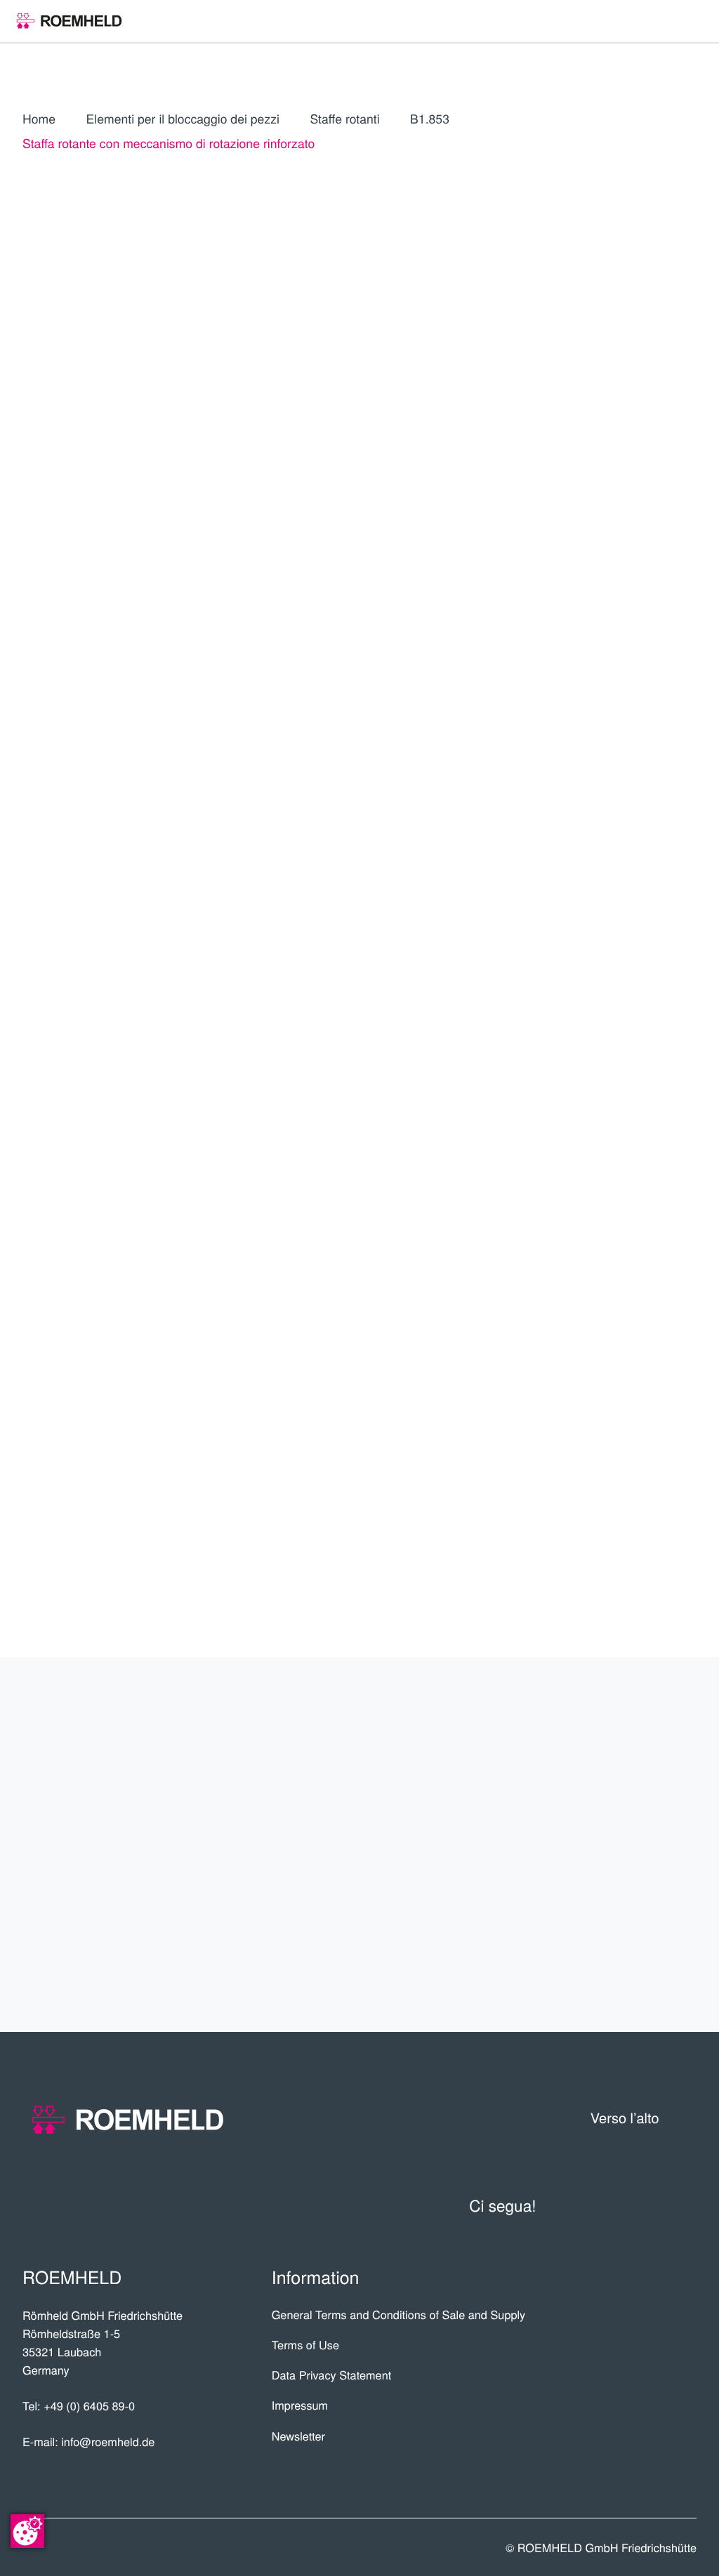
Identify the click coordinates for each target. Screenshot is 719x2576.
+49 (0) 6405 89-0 (89, 2405)
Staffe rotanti (344, 119)
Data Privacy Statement (332, 2375)
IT (575, 390)
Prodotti (646, 1741)
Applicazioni (628, 1793)
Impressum (300, 2405)
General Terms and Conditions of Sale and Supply (399, 2314)
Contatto (644, 1896)
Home (39, 119)
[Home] (69, 21)
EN (640, 390)
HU (640, 497)
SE (575, 529)
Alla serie (591, 692)
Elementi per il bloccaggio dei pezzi (183, 119)
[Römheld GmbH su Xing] (650, 2206)
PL (607, 422)
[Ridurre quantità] (612, 798)
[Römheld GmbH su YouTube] (574, 2206)
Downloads (633, 1947)
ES (672, 390)
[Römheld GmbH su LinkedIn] (615, 2206)
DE (608, 390)
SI (607, 529)
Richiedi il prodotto (591, 842)
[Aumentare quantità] (687, 798)
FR (575, 422)
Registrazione (629, 577)
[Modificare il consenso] (27, 2531)
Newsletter (298, 2436)
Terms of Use (305, 2344)
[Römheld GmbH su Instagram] (684, 2206)
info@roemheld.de (108, 2441)
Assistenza (635, 1844)
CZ (607, 464)
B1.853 (430, 119)
